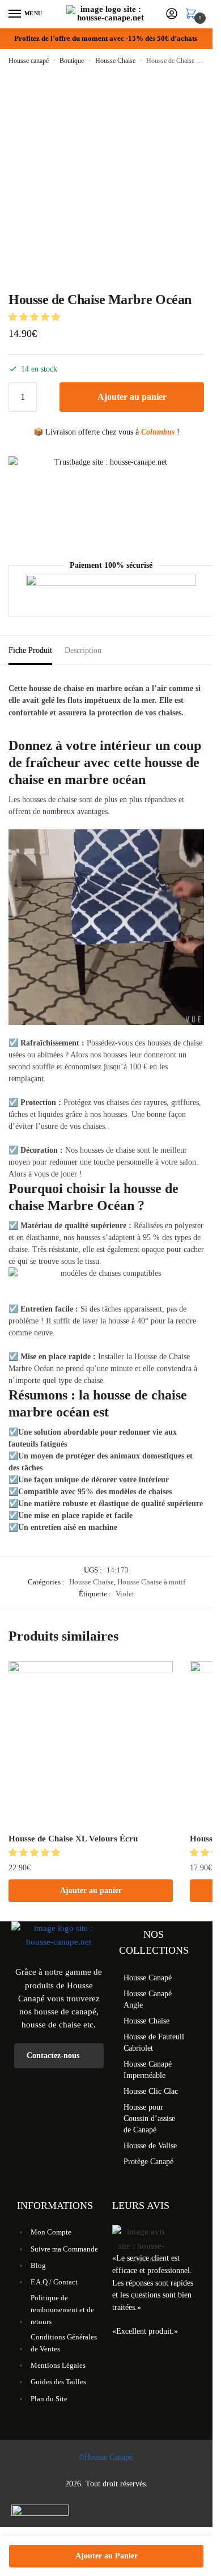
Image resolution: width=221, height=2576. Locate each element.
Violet (125, 1594)
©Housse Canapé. (107, 2457)
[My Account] (172, 14)
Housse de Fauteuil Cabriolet (154, 2042)
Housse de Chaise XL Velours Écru (73, 1839)
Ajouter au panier (132, 397)
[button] (35, 317)
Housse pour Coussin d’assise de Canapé (149, 2118)
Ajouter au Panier (107, 2556)
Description (83, 650)
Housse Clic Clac (151, 2091)
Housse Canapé (148, 1978)
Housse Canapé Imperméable (148, 2070)
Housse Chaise (115, 61)
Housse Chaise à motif (151, 1582)
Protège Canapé (148, 2162)
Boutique (72, 61)
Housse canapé (29, 61)
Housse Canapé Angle (148, 1999)
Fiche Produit (30, 650)
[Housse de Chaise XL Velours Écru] (91, 1743)
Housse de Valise (150, 2146)
